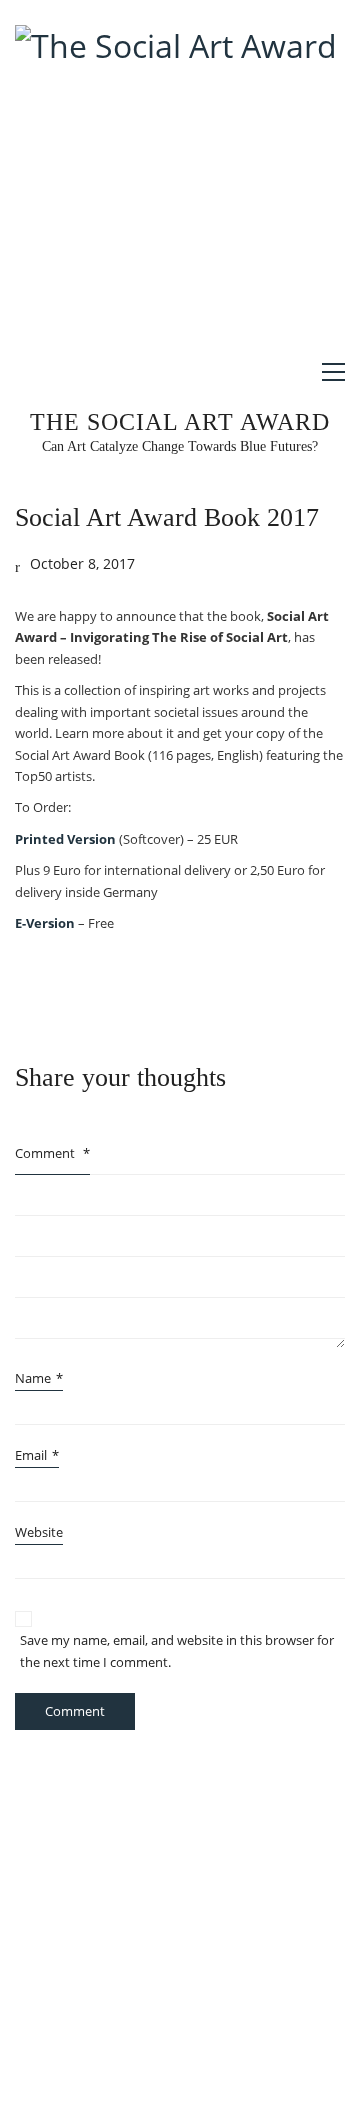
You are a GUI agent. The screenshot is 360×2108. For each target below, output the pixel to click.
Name (39, 1378)
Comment (52, 1153)
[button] (333, 372)
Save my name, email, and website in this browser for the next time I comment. (177, 1651)
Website (39, 1532)
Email (37, 1455)
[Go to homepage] (176, 181)
